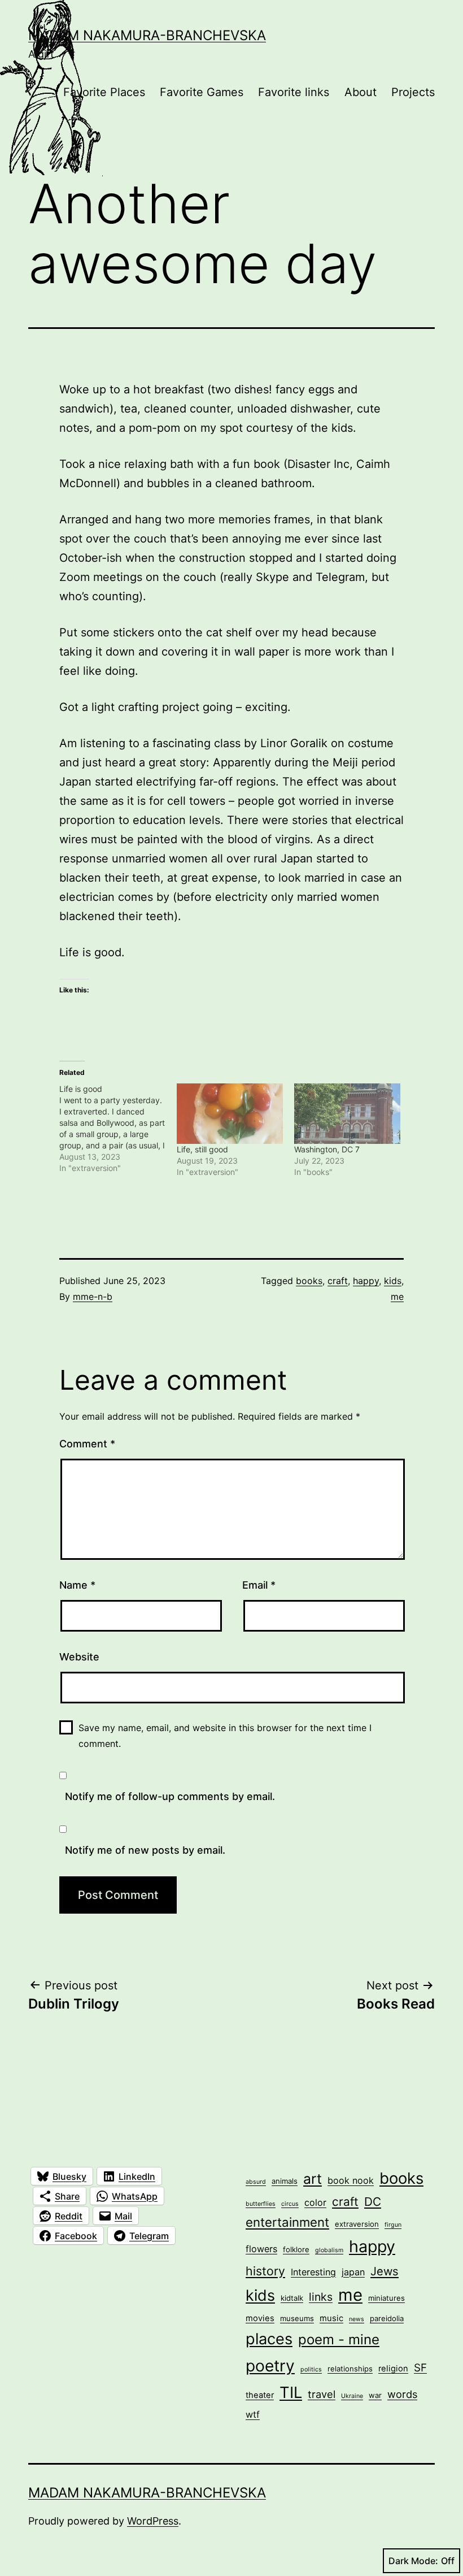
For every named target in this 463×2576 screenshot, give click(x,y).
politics (311, 2369)
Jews (385, 2271)
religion (393, 2369)
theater (260, 2395)
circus (290, 2204)
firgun (393, 2225)
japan (353, 2272)
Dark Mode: (413, 2561)
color (315, 2202)
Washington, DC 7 (327, 1149)
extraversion (357, 2224)
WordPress (153, 2521)
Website (79, 1657)
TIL (291, 2392)
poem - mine (339, 2339)
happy (366, 1281)
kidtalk (292, 2298)
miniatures (386, 2298)
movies (260, 2318)
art (313, 2179)
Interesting (313, 2272)
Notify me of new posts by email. (145, 1850)
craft (338, 1281)
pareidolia (387, 2318)
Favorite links (294, 92)
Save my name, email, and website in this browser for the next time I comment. (225, 1735)
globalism (329, 2250)
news (357, 2319)
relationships (350, 2369)
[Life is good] (118, 1129)
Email (259, 1585)
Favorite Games (202, 92)
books (309, 1281)
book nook (351, 2180)
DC (373, 2202)
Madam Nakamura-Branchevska (147, 35)
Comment (87, 1444)
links (321, 2297)
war (375, 2395)
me (397, 1296)
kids (393, 1281)
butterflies (261, 2204)
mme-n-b (93, 1296)
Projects (413, 92)
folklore (296, 2249)
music (331, 2318)
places (269, 2339)
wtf (253, 2414)
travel (322, 2394)
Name (77, 1585)
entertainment (287, 2222)
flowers (261, 2249)
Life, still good (202, 1149)
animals (285, 2181)
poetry (270, 2366)
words (402, 2394)
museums (297, 2318)
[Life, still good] (230, 1114)
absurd (256, 2182)
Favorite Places (104, 92)
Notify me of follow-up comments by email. (170, 1796)
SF (420, 2368)
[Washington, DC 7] (347, 1114)
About (361, 92)
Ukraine (352, 2396)
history (265, 2271)
